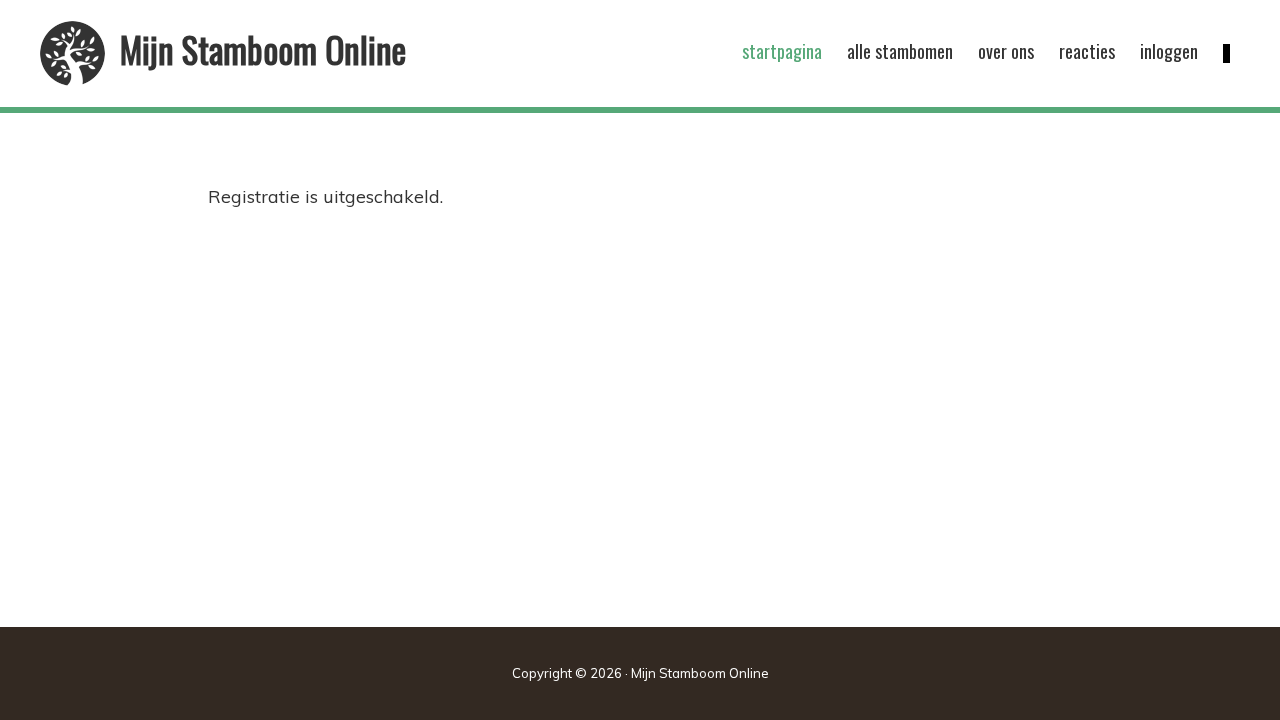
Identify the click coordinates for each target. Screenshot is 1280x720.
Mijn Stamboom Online (263, 49)
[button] (1226, 53)
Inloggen (1169, 51)
